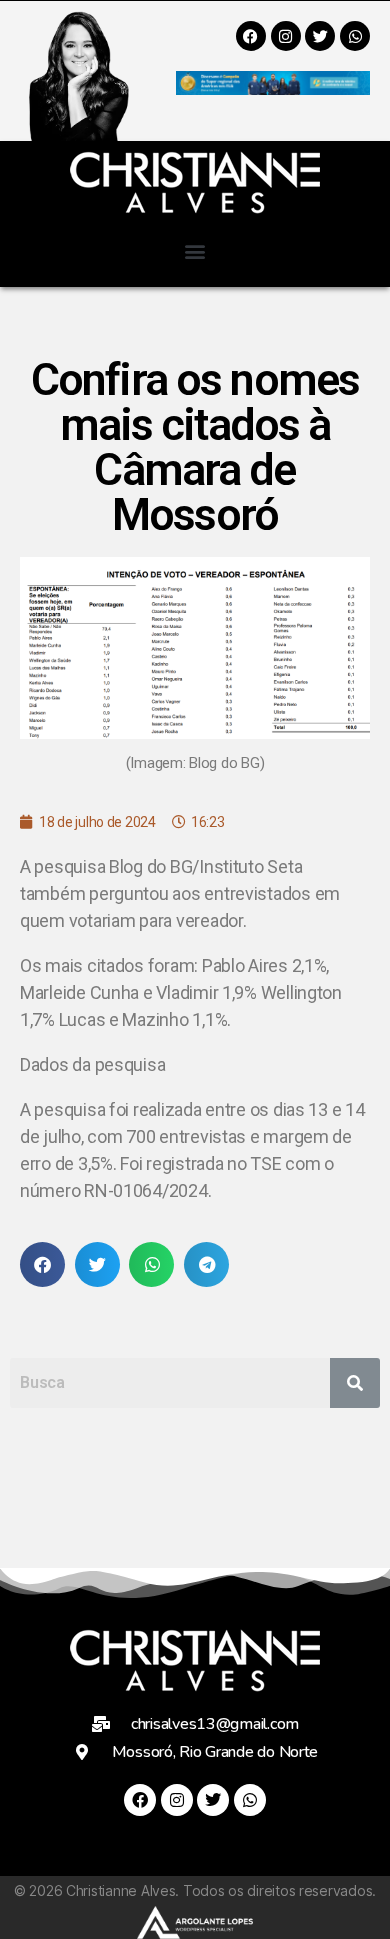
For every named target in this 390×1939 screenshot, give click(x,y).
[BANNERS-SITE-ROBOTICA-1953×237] (273, 88)
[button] (195, 250)
